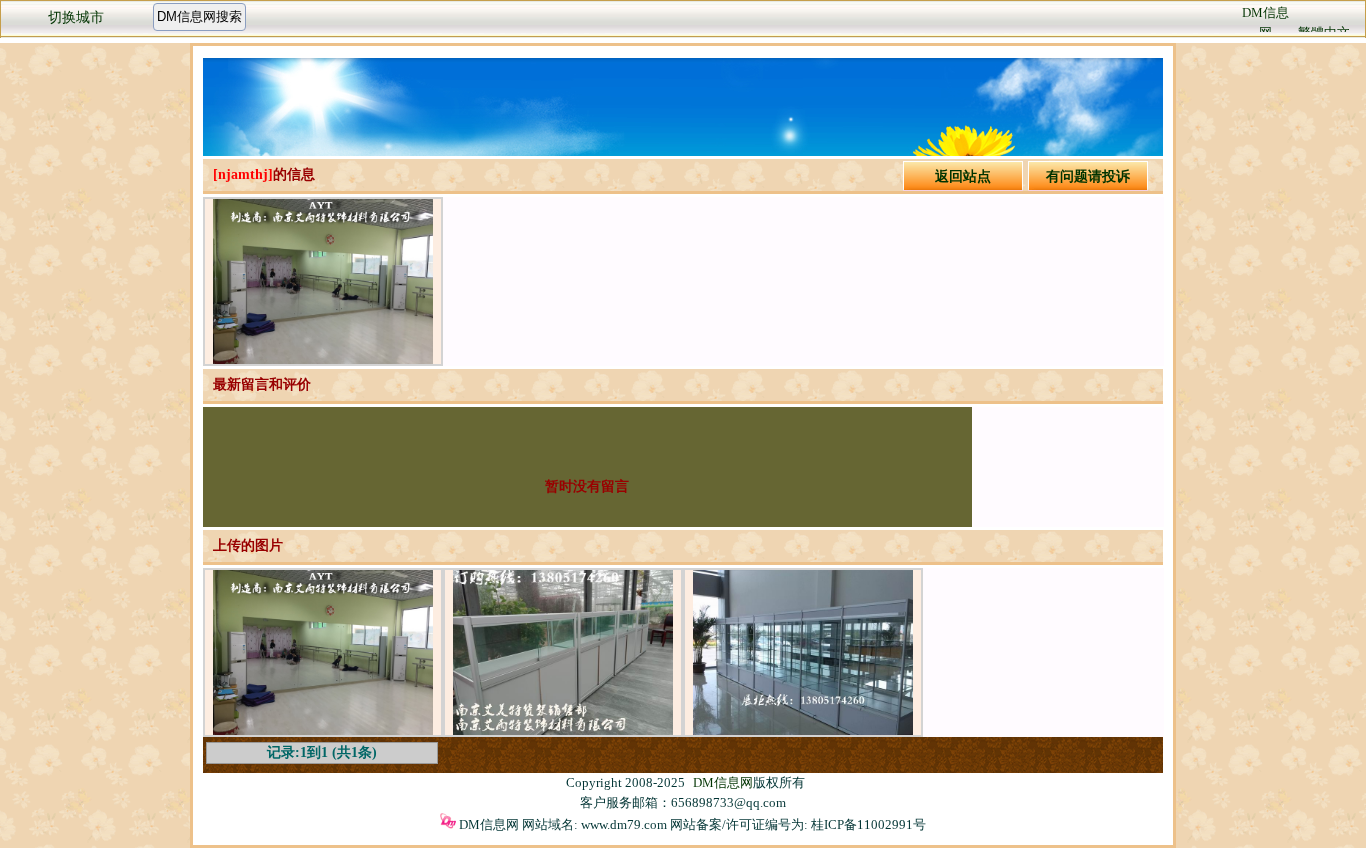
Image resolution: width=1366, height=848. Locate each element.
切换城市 (76, 17)
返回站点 (963, 176)
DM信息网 (723, 782)
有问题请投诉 (1088, 176)
